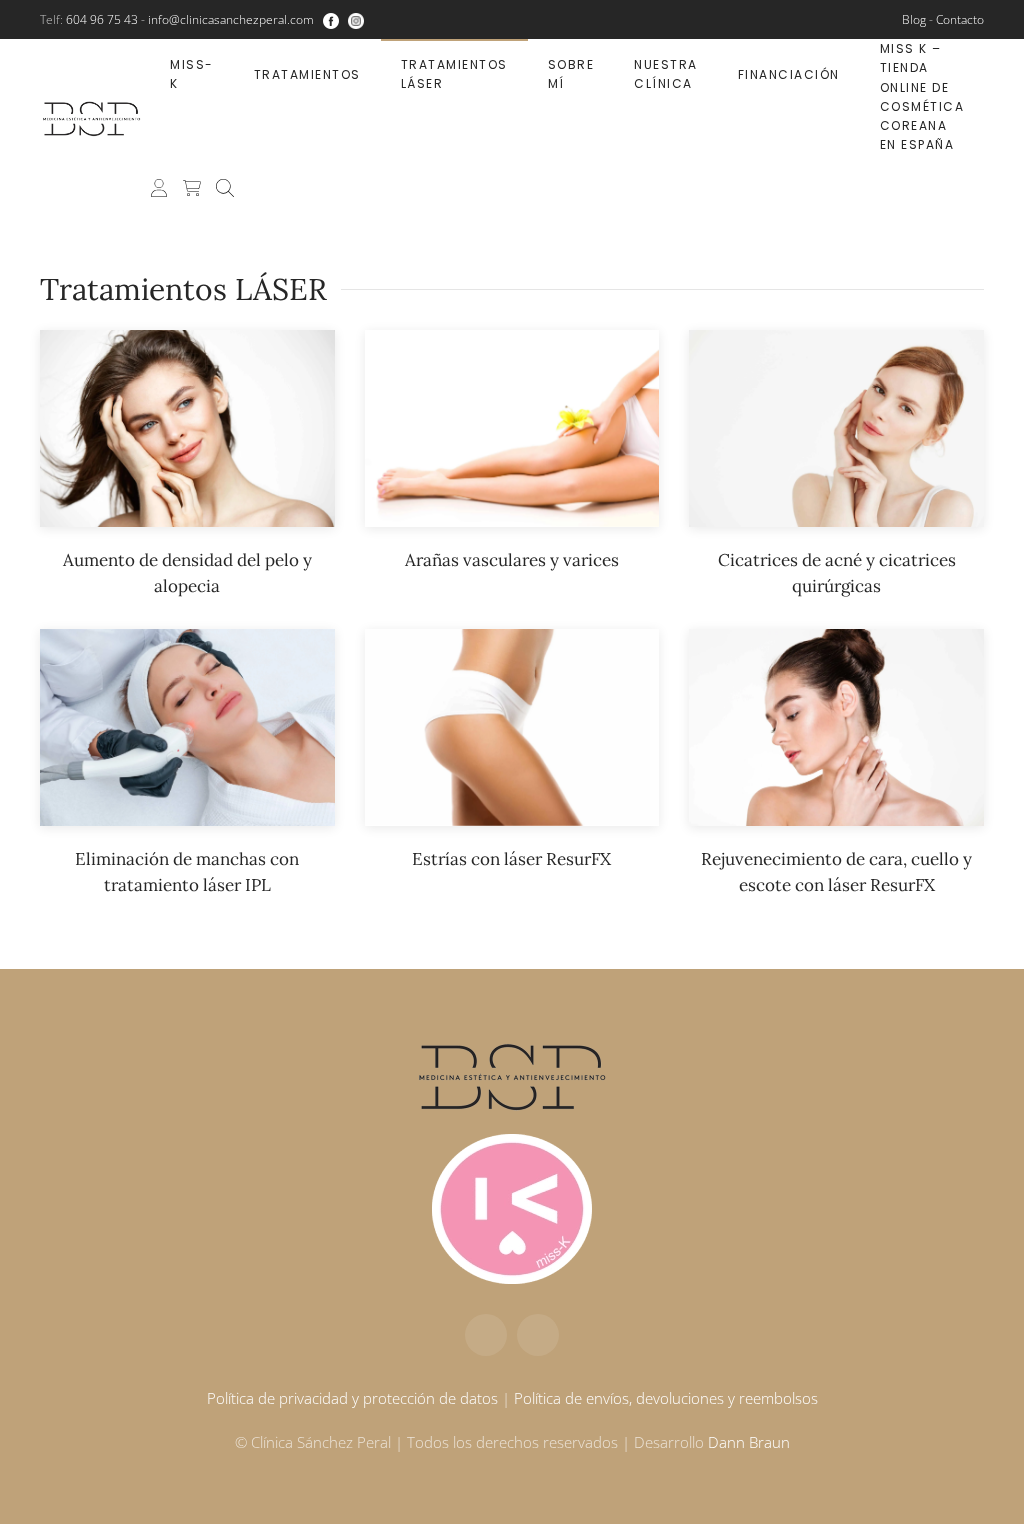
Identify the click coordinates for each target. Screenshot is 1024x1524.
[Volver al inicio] (95, 119)
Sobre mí (571, 74)
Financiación (789, 74)
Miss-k (192, 74)
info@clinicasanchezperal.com (231, 19)
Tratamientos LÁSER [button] (454, 74)
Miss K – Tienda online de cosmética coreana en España (922, 96)
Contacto (960, 19)
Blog (914, 19)
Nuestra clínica (666, 74)
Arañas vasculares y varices (512, 560)
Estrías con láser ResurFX (511, 859)
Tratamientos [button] (307, 74)
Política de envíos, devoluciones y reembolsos (666, 1398)
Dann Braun (749, 1442)
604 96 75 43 (102, 19)
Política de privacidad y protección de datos (352, 1398)
